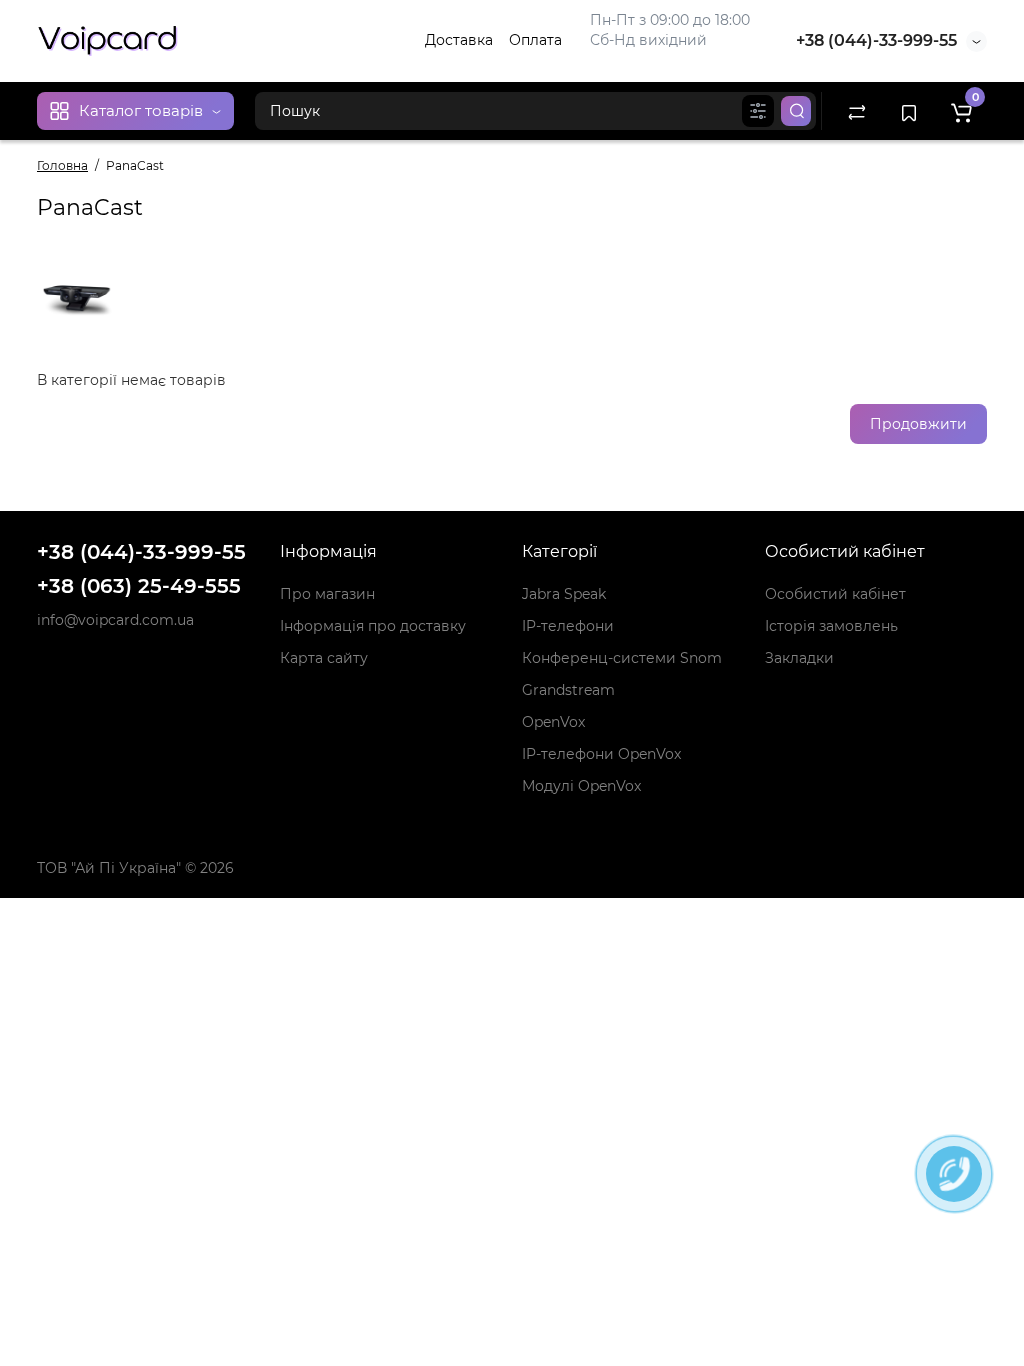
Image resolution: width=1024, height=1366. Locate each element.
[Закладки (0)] (909, 111)
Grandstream (568, 690)
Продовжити (918, 424)
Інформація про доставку (373, 626)
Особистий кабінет (835, 594)
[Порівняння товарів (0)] (857, 111)
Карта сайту (324, 658)
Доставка (459, 40)
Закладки (799, 658)
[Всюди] (758, 111)
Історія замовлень (831, 626)
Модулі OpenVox (581, 786)
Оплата (535, 40)
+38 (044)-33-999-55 (876, 40)
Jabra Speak (564, 594)
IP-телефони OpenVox (601, 754)
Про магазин (327, 594)
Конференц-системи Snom (622, 658)
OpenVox (553, 722)
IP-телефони (568, 626)
